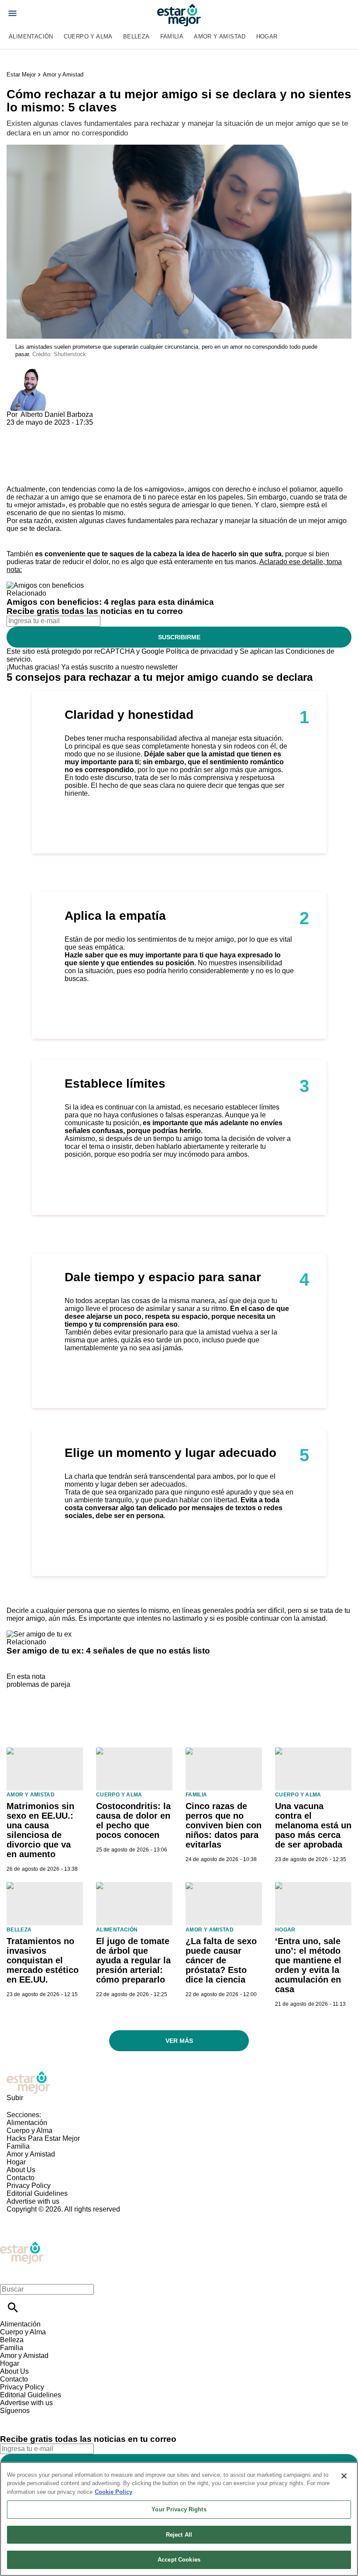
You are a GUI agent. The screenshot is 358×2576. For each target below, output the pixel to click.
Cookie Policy (114, 2492)
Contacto (21, 2178)
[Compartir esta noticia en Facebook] (39, 430)
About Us (21, 2170)
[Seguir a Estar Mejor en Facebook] (11, 2418)
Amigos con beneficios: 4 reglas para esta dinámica (110, 602)
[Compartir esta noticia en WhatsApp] (17, 430)
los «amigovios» (159, 489)
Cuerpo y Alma (88, 36)
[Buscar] (13, 2307)
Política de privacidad (199, 651)
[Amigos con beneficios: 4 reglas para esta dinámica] (45, 585)
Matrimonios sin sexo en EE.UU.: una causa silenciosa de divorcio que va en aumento (40, 1830)
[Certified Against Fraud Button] (38, 2217)
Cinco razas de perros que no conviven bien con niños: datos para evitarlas (224, 1825)
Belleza (136, 36)
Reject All (179, 2535)
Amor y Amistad (220, 36)
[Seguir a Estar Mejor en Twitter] (31, 2418)
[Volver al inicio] (22, 2245)
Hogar (267, 36)
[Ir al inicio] (179, 2082)
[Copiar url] (27, 456)
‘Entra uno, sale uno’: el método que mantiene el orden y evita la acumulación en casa (308, 1965)
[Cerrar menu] (10, 2274)
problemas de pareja (38, 1684)
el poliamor (299, 489)
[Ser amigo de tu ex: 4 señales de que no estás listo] (39, 1634)
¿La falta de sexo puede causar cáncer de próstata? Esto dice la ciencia (221, 1960)
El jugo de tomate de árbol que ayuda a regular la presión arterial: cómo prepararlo (133, 1960)
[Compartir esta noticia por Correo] (81, 430)
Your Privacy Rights (179, 2509)
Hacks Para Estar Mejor (43, 2138)
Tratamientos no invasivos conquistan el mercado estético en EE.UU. (43, 1960)
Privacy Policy (29, 2186)
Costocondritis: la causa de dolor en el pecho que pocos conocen (133, 1820)
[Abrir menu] (12, 13)
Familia (172, 36)
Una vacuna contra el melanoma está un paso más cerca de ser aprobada (313, 1825)
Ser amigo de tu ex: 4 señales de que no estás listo (108, 1651)
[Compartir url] (16, 476)
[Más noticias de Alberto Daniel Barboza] (28, 373)
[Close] (344, 2476)
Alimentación (31, 36)
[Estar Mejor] (179, 15)
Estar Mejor (21, 75)
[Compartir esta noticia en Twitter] (60, 430)
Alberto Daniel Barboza (57, 414)
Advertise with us (33, 2201)
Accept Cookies (179, 2560)
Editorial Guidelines (37, 2193)
